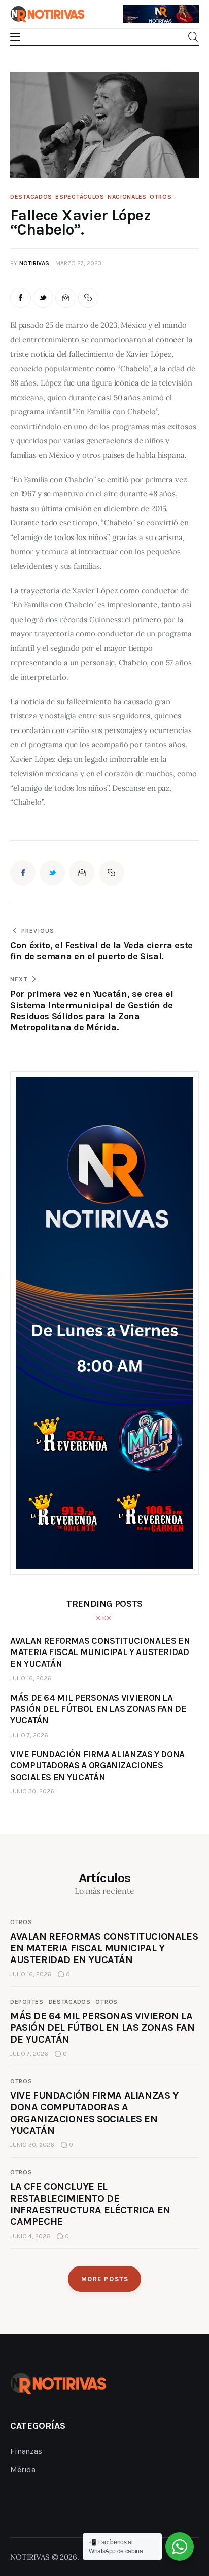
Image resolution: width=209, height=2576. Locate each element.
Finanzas (26, 2451)
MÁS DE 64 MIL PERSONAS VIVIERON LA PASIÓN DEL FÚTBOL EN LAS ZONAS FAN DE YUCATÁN (102, 2028)
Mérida (23, 2469)
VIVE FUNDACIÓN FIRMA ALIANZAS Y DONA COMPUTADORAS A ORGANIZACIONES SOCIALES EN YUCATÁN (94, 2113)
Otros (161, 197)
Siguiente (186, 12)
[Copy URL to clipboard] (89, 298)
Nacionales (127, 197)
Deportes (27, 2002)
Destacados (31, 197)
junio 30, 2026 (32, 1791)
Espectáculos (80, 197)
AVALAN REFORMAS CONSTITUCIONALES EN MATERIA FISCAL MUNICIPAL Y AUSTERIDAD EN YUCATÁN (104, 1948)
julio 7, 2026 (29, 1735)
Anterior (136, 9)
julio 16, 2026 (31, 1678)
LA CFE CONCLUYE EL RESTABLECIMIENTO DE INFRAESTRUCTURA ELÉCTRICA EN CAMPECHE (90, 2204)
